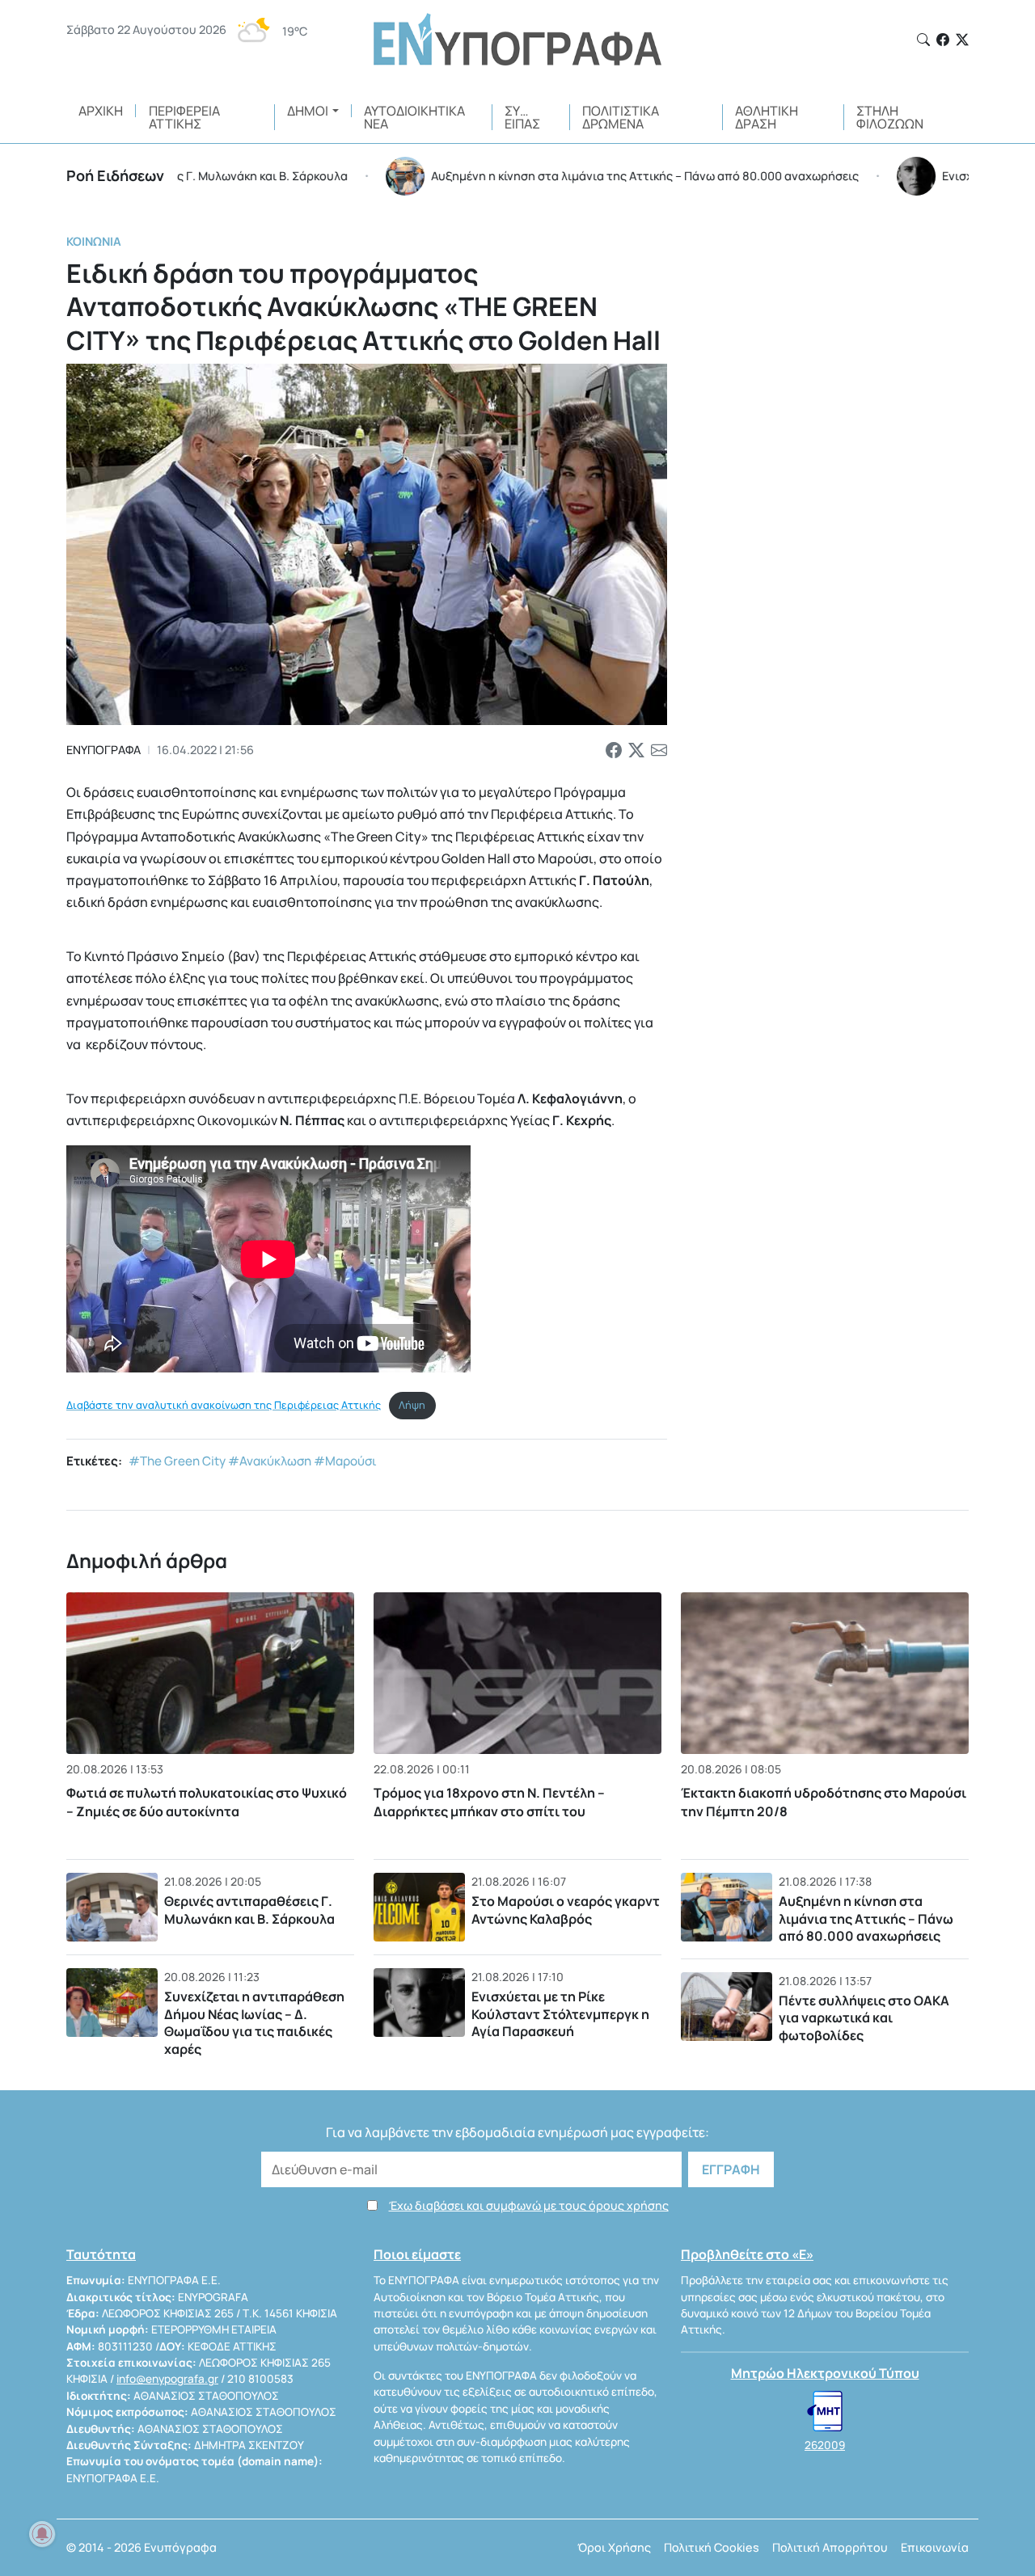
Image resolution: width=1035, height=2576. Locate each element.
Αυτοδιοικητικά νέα (414, 117)
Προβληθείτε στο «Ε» (747, 2254)
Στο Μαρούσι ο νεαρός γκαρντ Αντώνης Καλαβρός (566, 1910)
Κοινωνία (94, 241)
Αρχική (101, 111)
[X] (962, 40)
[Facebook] (943, 40)
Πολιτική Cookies (712, 2547)
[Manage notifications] (42, 2534)
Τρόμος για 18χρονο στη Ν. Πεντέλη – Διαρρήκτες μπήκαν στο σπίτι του (489, 1802)
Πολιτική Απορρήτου (830, 2547)
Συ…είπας (522, 117)
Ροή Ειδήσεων (115, 175)
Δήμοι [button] (308, 111)
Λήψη (412, 1405)
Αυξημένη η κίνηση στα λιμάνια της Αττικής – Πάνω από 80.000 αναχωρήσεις (866, 1918)
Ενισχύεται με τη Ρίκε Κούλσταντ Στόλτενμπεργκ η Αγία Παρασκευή (560, 2014)
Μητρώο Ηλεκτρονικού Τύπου (825, 2373)
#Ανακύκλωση (270, 1461)
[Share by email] (659, 750)
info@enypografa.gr (167, 2379)
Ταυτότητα (101, 2254)
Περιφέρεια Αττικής (184, 117)
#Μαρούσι (345, 1461)
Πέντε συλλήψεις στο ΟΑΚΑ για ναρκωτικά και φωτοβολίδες (864, 2018)
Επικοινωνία (935, 2547)
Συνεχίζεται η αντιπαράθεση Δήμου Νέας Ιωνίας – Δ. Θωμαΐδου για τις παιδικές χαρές (254, 2023)
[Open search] (923, 40)
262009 (825, 2445)
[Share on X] (636, 750)
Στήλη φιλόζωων (890, 117)
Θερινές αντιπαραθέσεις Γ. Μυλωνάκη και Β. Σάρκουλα (249, 1910)
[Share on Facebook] (614, 750)
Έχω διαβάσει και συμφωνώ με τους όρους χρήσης (529, 2205)
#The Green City (177, 1461)
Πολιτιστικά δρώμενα (621, 117)
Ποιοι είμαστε (417, 2254)
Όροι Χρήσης (614, 2547)
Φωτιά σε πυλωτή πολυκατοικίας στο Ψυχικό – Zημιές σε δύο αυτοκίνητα (207, 1802)
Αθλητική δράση (767, 117)
